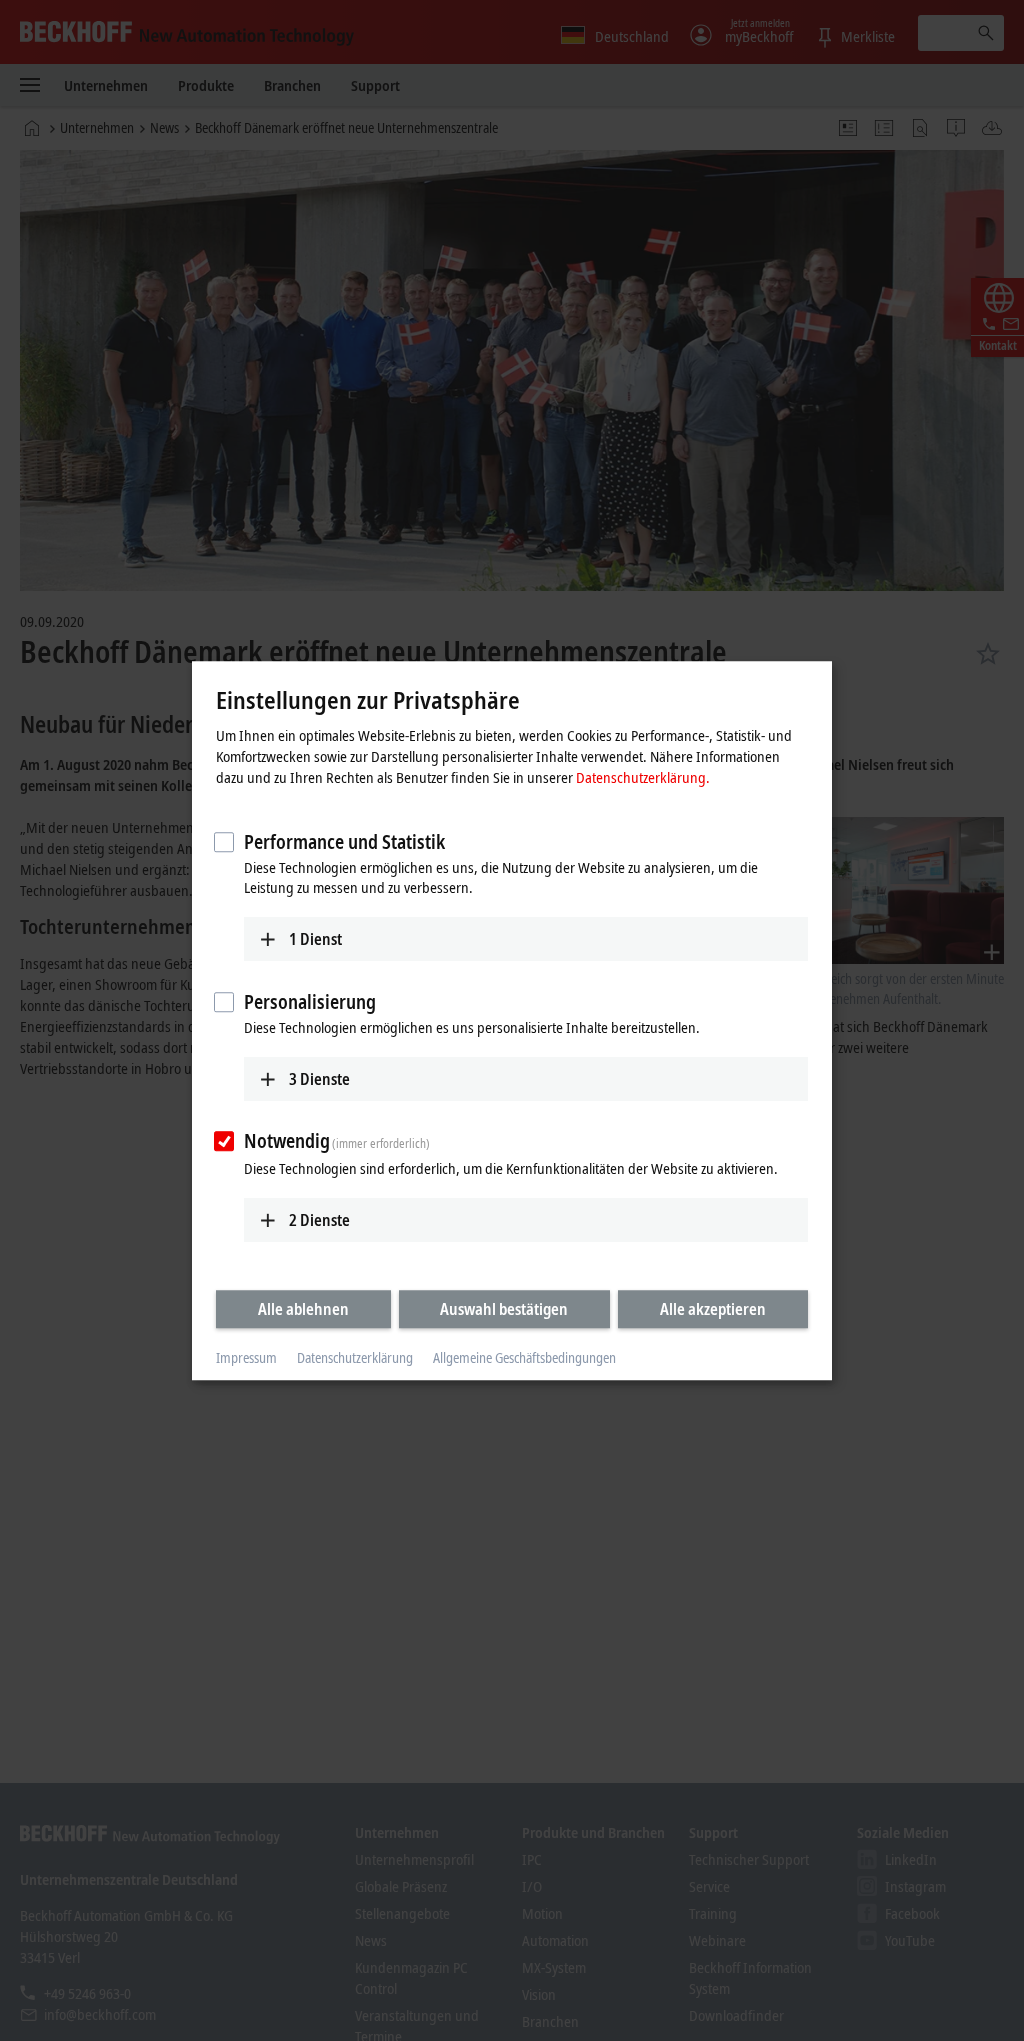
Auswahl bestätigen (504, 1309)
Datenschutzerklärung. (643, 777)
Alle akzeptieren (713, 1309)
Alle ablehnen (303, 1309)
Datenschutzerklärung (355, 1358)
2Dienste (319, 1220)
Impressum (246, 1358)
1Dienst (315, 939)
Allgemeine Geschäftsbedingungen (524, 1358)
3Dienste (319, 1079)
